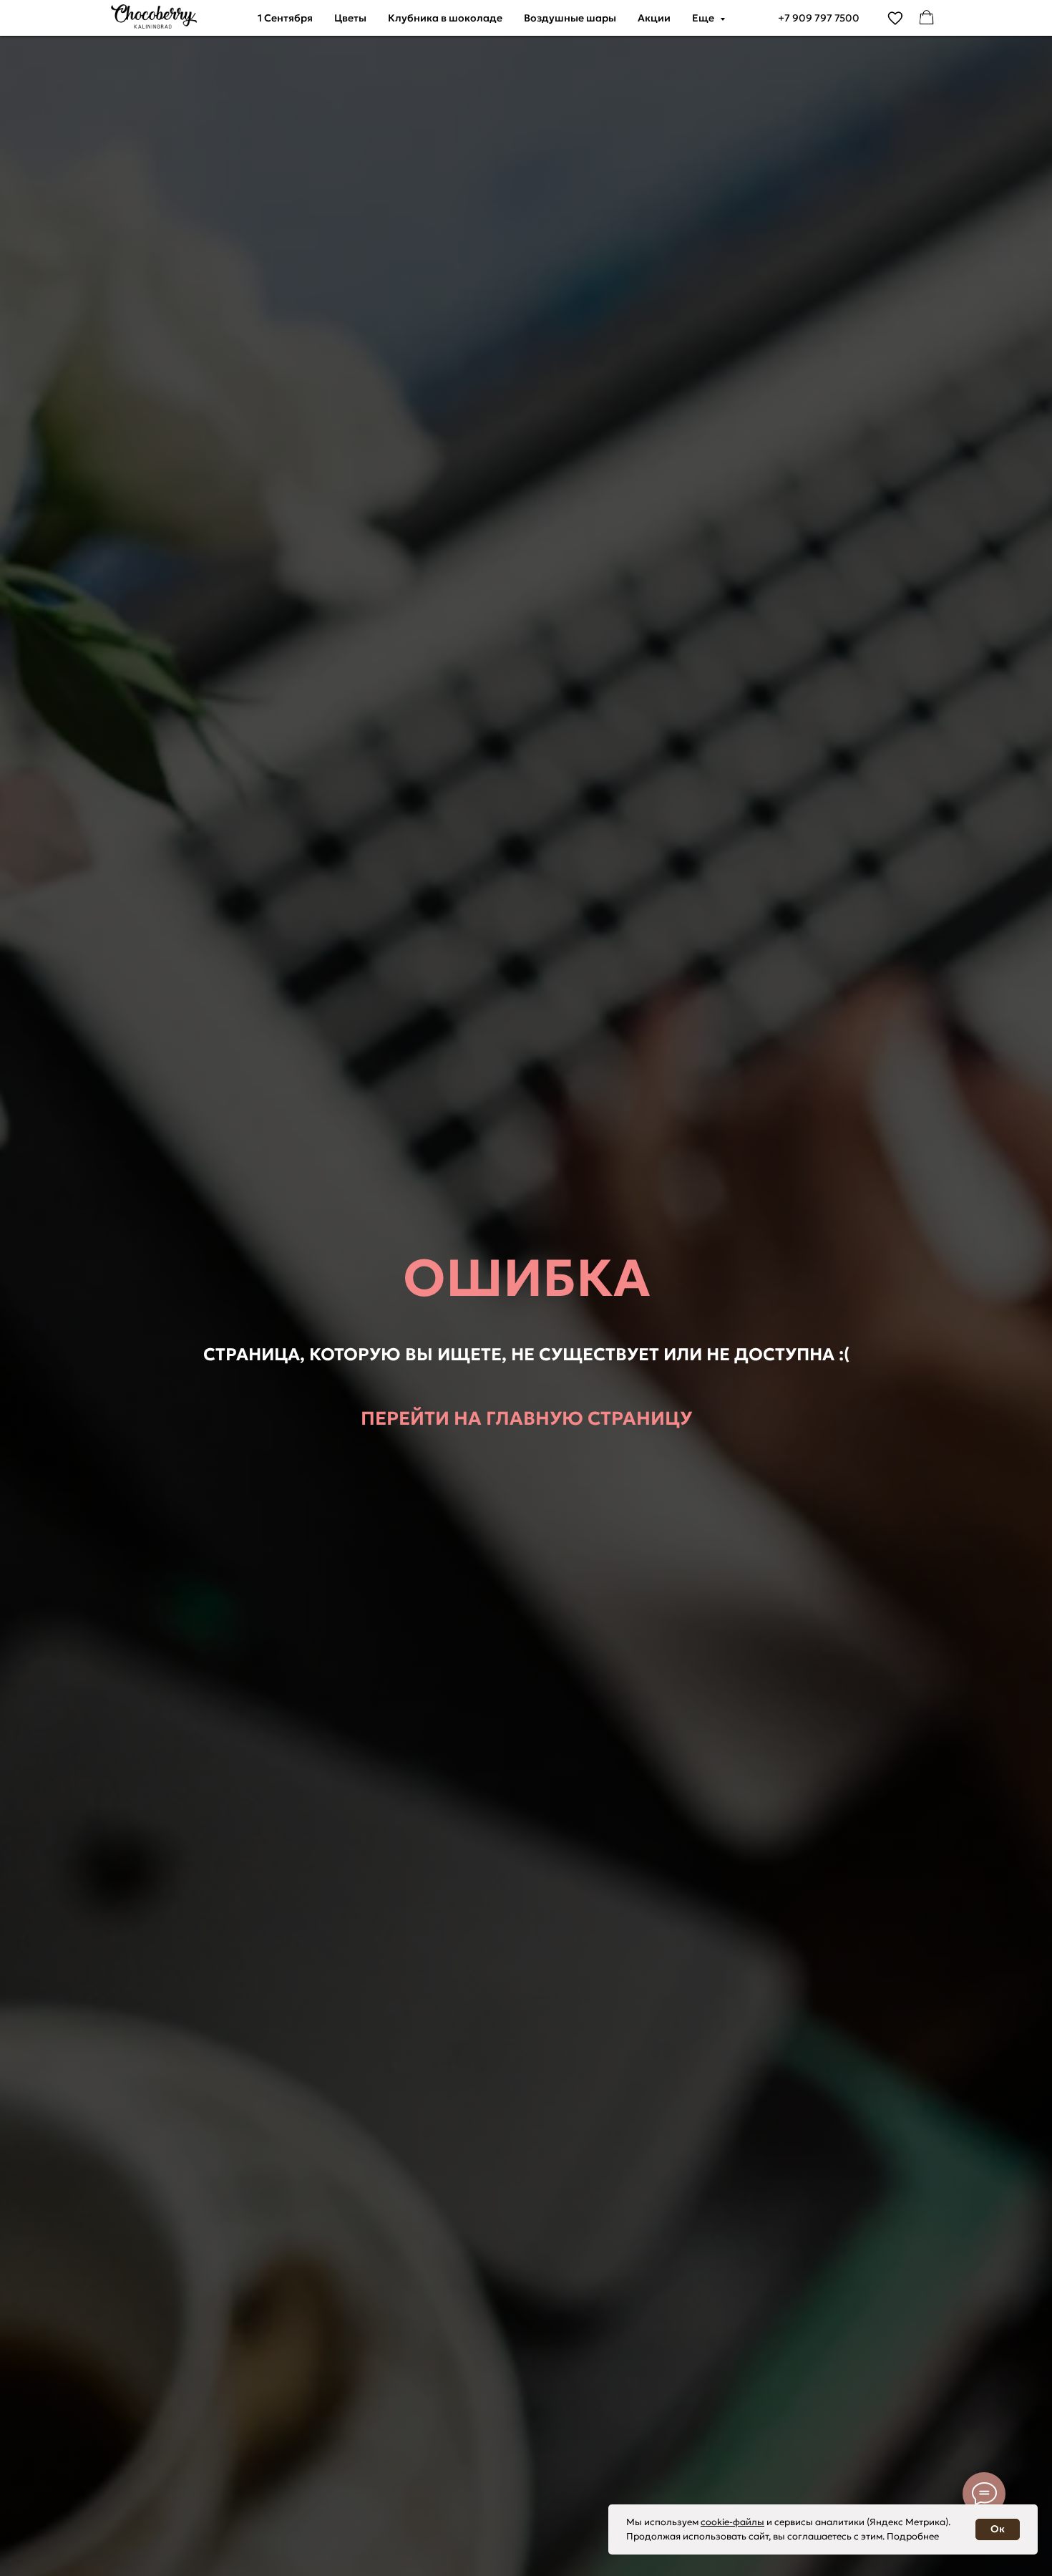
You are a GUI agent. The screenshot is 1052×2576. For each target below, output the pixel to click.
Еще (704, 18)
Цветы (350, 18)
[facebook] (927, 18)
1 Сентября (285, 18)
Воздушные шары (570, 18)
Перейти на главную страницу (526, 1418)
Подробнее (913, 2536)
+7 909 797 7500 (819, 18)
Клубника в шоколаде (445, 18)
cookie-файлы (732, 2522)
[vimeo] (895, 18)
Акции (654, 18)
